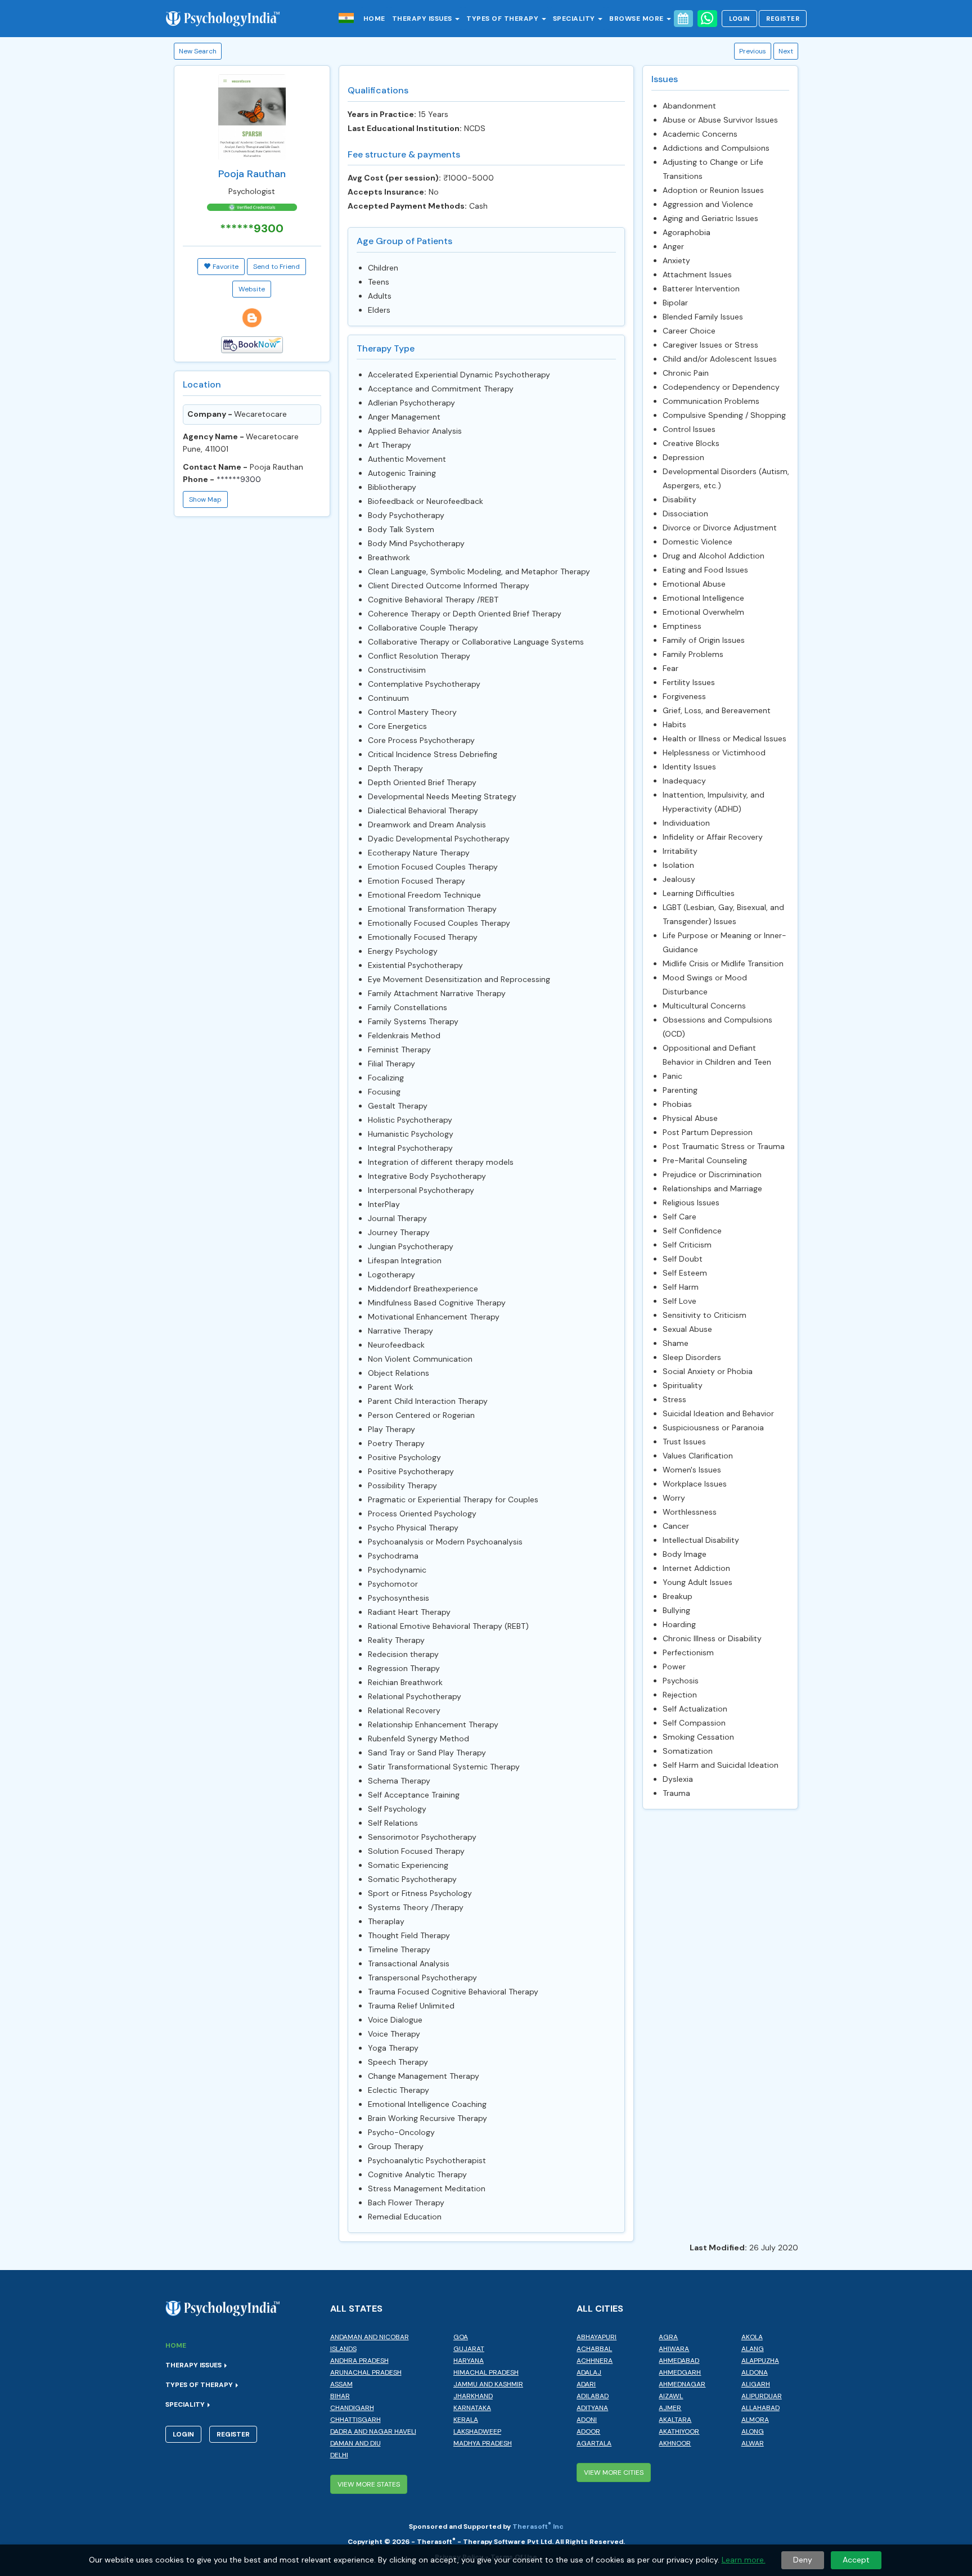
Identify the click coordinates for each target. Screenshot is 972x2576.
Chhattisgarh (355, 2420)
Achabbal (594, 2349)
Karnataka (472, 2408)
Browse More (637, 19)
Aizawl (671, 2396)
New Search (198, 51)
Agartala (594, 2443)
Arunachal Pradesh (366, 2372)
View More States (369, 2484)
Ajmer (670, 2408)
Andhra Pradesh (359, 2361)
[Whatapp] (707, 19)
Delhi (339, 2455)
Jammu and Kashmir (488, 2384)
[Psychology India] (229, 18)
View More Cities (614, 2473)
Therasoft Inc (538, 2527)
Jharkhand (473, 2396)
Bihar (340, 2396)
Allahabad (760, 2408)
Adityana (592, 2408)
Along (753, 2431)
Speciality (575, 19)
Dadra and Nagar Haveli (373, 2431)
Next (786, 51)
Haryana (469, 2361)
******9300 (239, 479)
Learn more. (744, 2560)
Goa (461, 2337)
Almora (755, 2420)
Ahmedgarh (680, 2372)
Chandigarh (352, 2408)
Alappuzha (760, 2361)
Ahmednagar (682, 2384)
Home (374, 19)
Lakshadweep (477, 2431)
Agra (668, 2337)
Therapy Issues (423, 19)
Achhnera (595, 2361)
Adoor (588, 2431)
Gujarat (469, 2349)
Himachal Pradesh (486, 2372)
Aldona (755, 2372)
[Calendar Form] (683, 19)
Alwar (753, 2443)
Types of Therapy (503, 19)
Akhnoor (675, 2443)
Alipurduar (762, 2396)
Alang (753, 2349)
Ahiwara (674, 2349)
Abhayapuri (597, 2337)
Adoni (587, 2420)
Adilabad (593, 2396)
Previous (753, 51)
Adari (586, 2384)
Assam (341, 2384)
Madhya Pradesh (483, 2443)
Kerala (466, 2420)
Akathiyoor (679, 2431)
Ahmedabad (679, 2361)
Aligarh (756, 2384)
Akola (752, 2337)
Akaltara (675, 2420)
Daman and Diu (355, 2443)
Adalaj (589, 2372)
